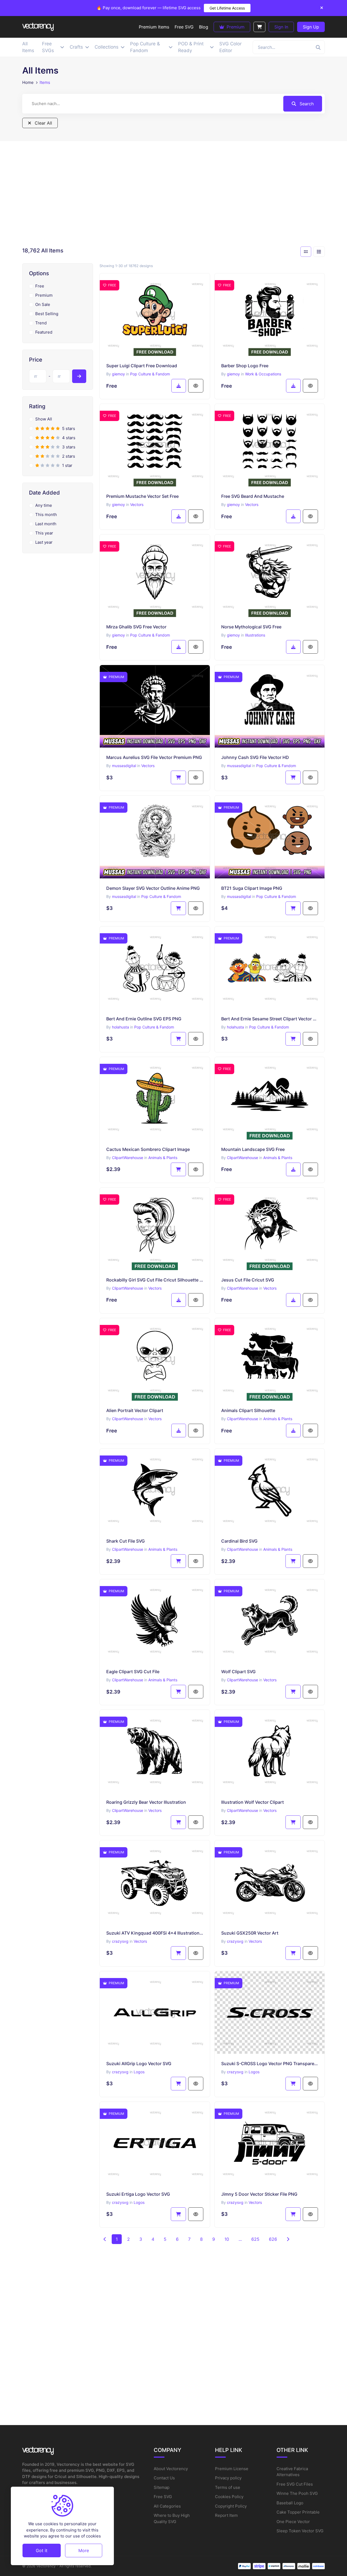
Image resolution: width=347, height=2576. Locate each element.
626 (273, 2239)
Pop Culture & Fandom (150, 374)
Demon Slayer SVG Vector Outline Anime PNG (153, 888)
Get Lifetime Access (227, 8)
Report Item (226, 2515)
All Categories (167, 2506)
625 (255, 2239)
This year (44, 533)
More (84, 2550)
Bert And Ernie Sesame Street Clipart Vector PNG (270, 1019)
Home (28, 82)
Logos (139, 2072)
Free (40, 286)
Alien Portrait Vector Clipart (135, 1410)
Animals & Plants (163, 1158)
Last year (44, 542)
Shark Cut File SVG (126, 1541)
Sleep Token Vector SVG (300, 2531)
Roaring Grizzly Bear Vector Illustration (146, 1802)
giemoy (118, 374)
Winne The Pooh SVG (297, 2493)
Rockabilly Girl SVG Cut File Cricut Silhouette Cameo (155, 1280)
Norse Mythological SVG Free (251, 627)
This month (46, 515)
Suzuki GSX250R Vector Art (250, 1933)
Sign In (281, 27)
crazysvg (120, 1941)
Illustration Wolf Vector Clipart (253, 1802)
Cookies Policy (229, 2497)
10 (227, 2239)
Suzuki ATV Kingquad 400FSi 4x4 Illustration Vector (155, 1933)
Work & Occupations (263, 374)
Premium (235, 27)
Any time (44, 505)
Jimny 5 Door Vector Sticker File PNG (259, 2194)
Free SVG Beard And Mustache (253, 496)
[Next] (288, 2239)
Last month (46, 524)
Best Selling (47, 314)
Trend (41, 323)
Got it (42, 2550)
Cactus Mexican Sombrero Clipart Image (148, 1149)
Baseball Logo (290, 2503)
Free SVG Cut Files (295, 2484)
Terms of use (228, 2487)
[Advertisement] (173, 195)
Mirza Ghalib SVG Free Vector (136, 627)
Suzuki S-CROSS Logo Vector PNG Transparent (270, 2064)
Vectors (137, 504)
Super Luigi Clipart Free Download (142, 366)
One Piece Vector (293, 2522)
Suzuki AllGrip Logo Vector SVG (139, 2064)
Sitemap (162, 2487)
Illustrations (255, 635)
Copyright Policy (231, 2506)
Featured (44, 332)
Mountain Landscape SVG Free (253, 1149)
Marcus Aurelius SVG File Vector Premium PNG (154, 757)
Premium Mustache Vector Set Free (142, 496)
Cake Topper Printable (298, 2512)
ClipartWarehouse (128, 1158)
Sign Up (311, 27)
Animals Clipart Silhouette (248, 1410)
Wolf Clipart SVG (238, 1672)
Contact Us (164, 2478)
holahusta (121, 1027)
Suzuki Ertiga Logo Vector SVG (138, 2194)
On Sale (43, 304)
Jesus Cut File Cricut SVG (248, 1280)
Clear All (43, 123)
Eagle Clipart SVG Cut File (133, 1672)
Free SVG (163, 2497)
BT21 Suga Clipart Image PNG (252, 888)
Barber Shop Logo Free (245, 366)
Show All (44, 419)
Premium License (232, 2469)
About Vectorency (171, 2469)
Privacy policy (228, 2478)
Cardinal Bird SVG (239, 1541)
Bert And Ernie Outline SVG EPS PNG (144, 1019)
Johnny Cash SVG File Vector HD (255, 757)
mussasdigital (124, 766)
